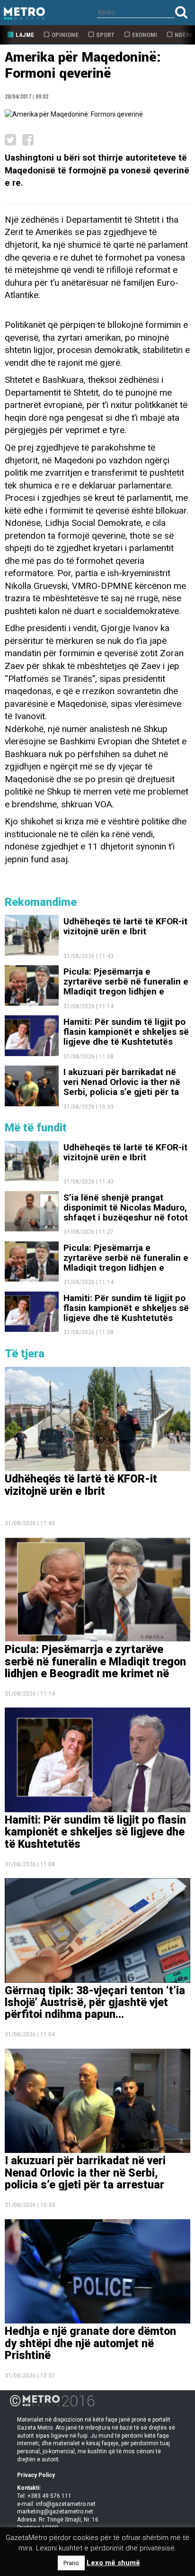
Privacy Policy (36, 2475)
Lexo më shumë (113, 2563)
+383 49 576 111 (49, 2496)
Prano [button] (71, 2563)
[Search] (181, 12)
